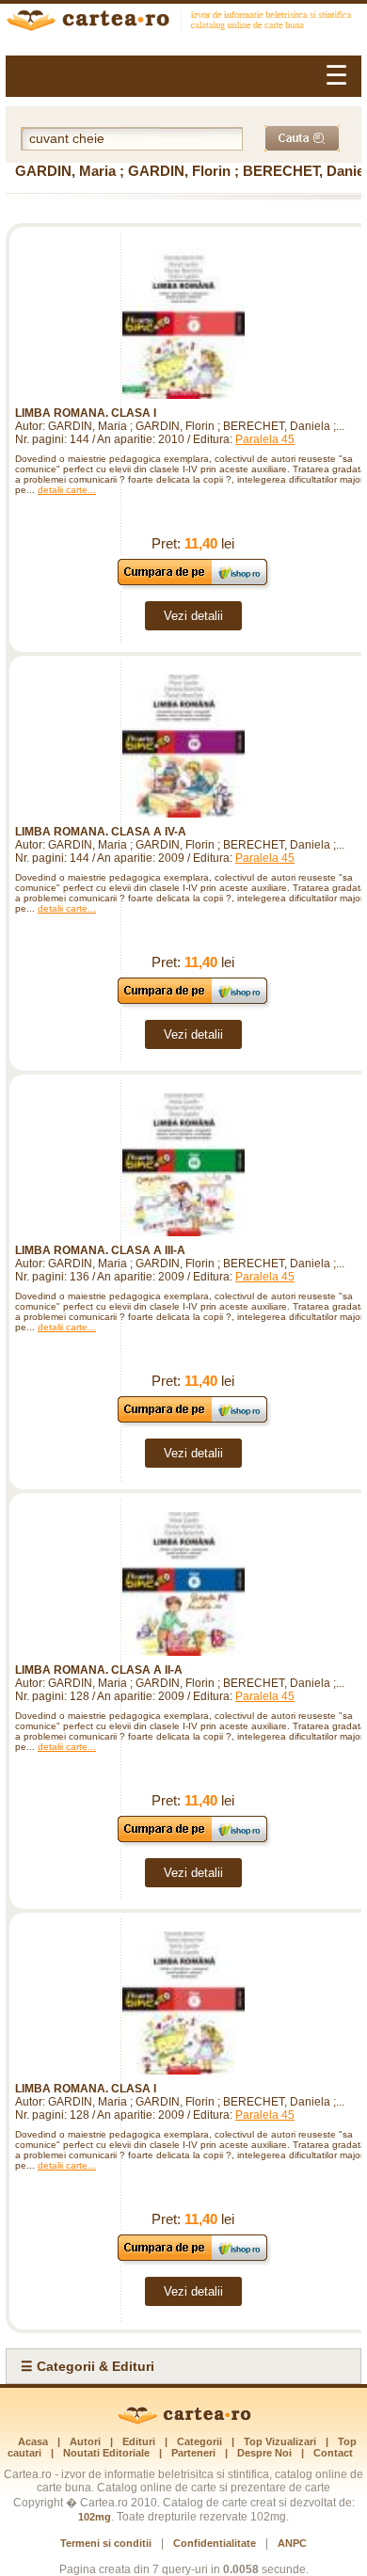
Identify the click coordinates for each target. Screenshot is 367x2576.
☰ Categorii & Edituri (88, 2366)
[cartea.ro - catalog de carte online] (183, 23)
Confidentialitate (215, 2543)
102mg (95, 2517)
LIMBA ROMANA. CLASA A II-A (99, 1670)
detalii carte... (67, 490)
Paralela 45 (265, 439)
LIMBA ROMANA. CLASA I (86, 413)
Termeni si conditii (106, 2543)
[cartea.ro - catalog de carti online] (184, 2421)
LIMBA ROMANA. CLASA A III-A (100, 1250)
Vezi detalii (193, 616)
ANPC (292, 2543)
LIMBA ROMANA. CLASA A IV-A (101, 832)
